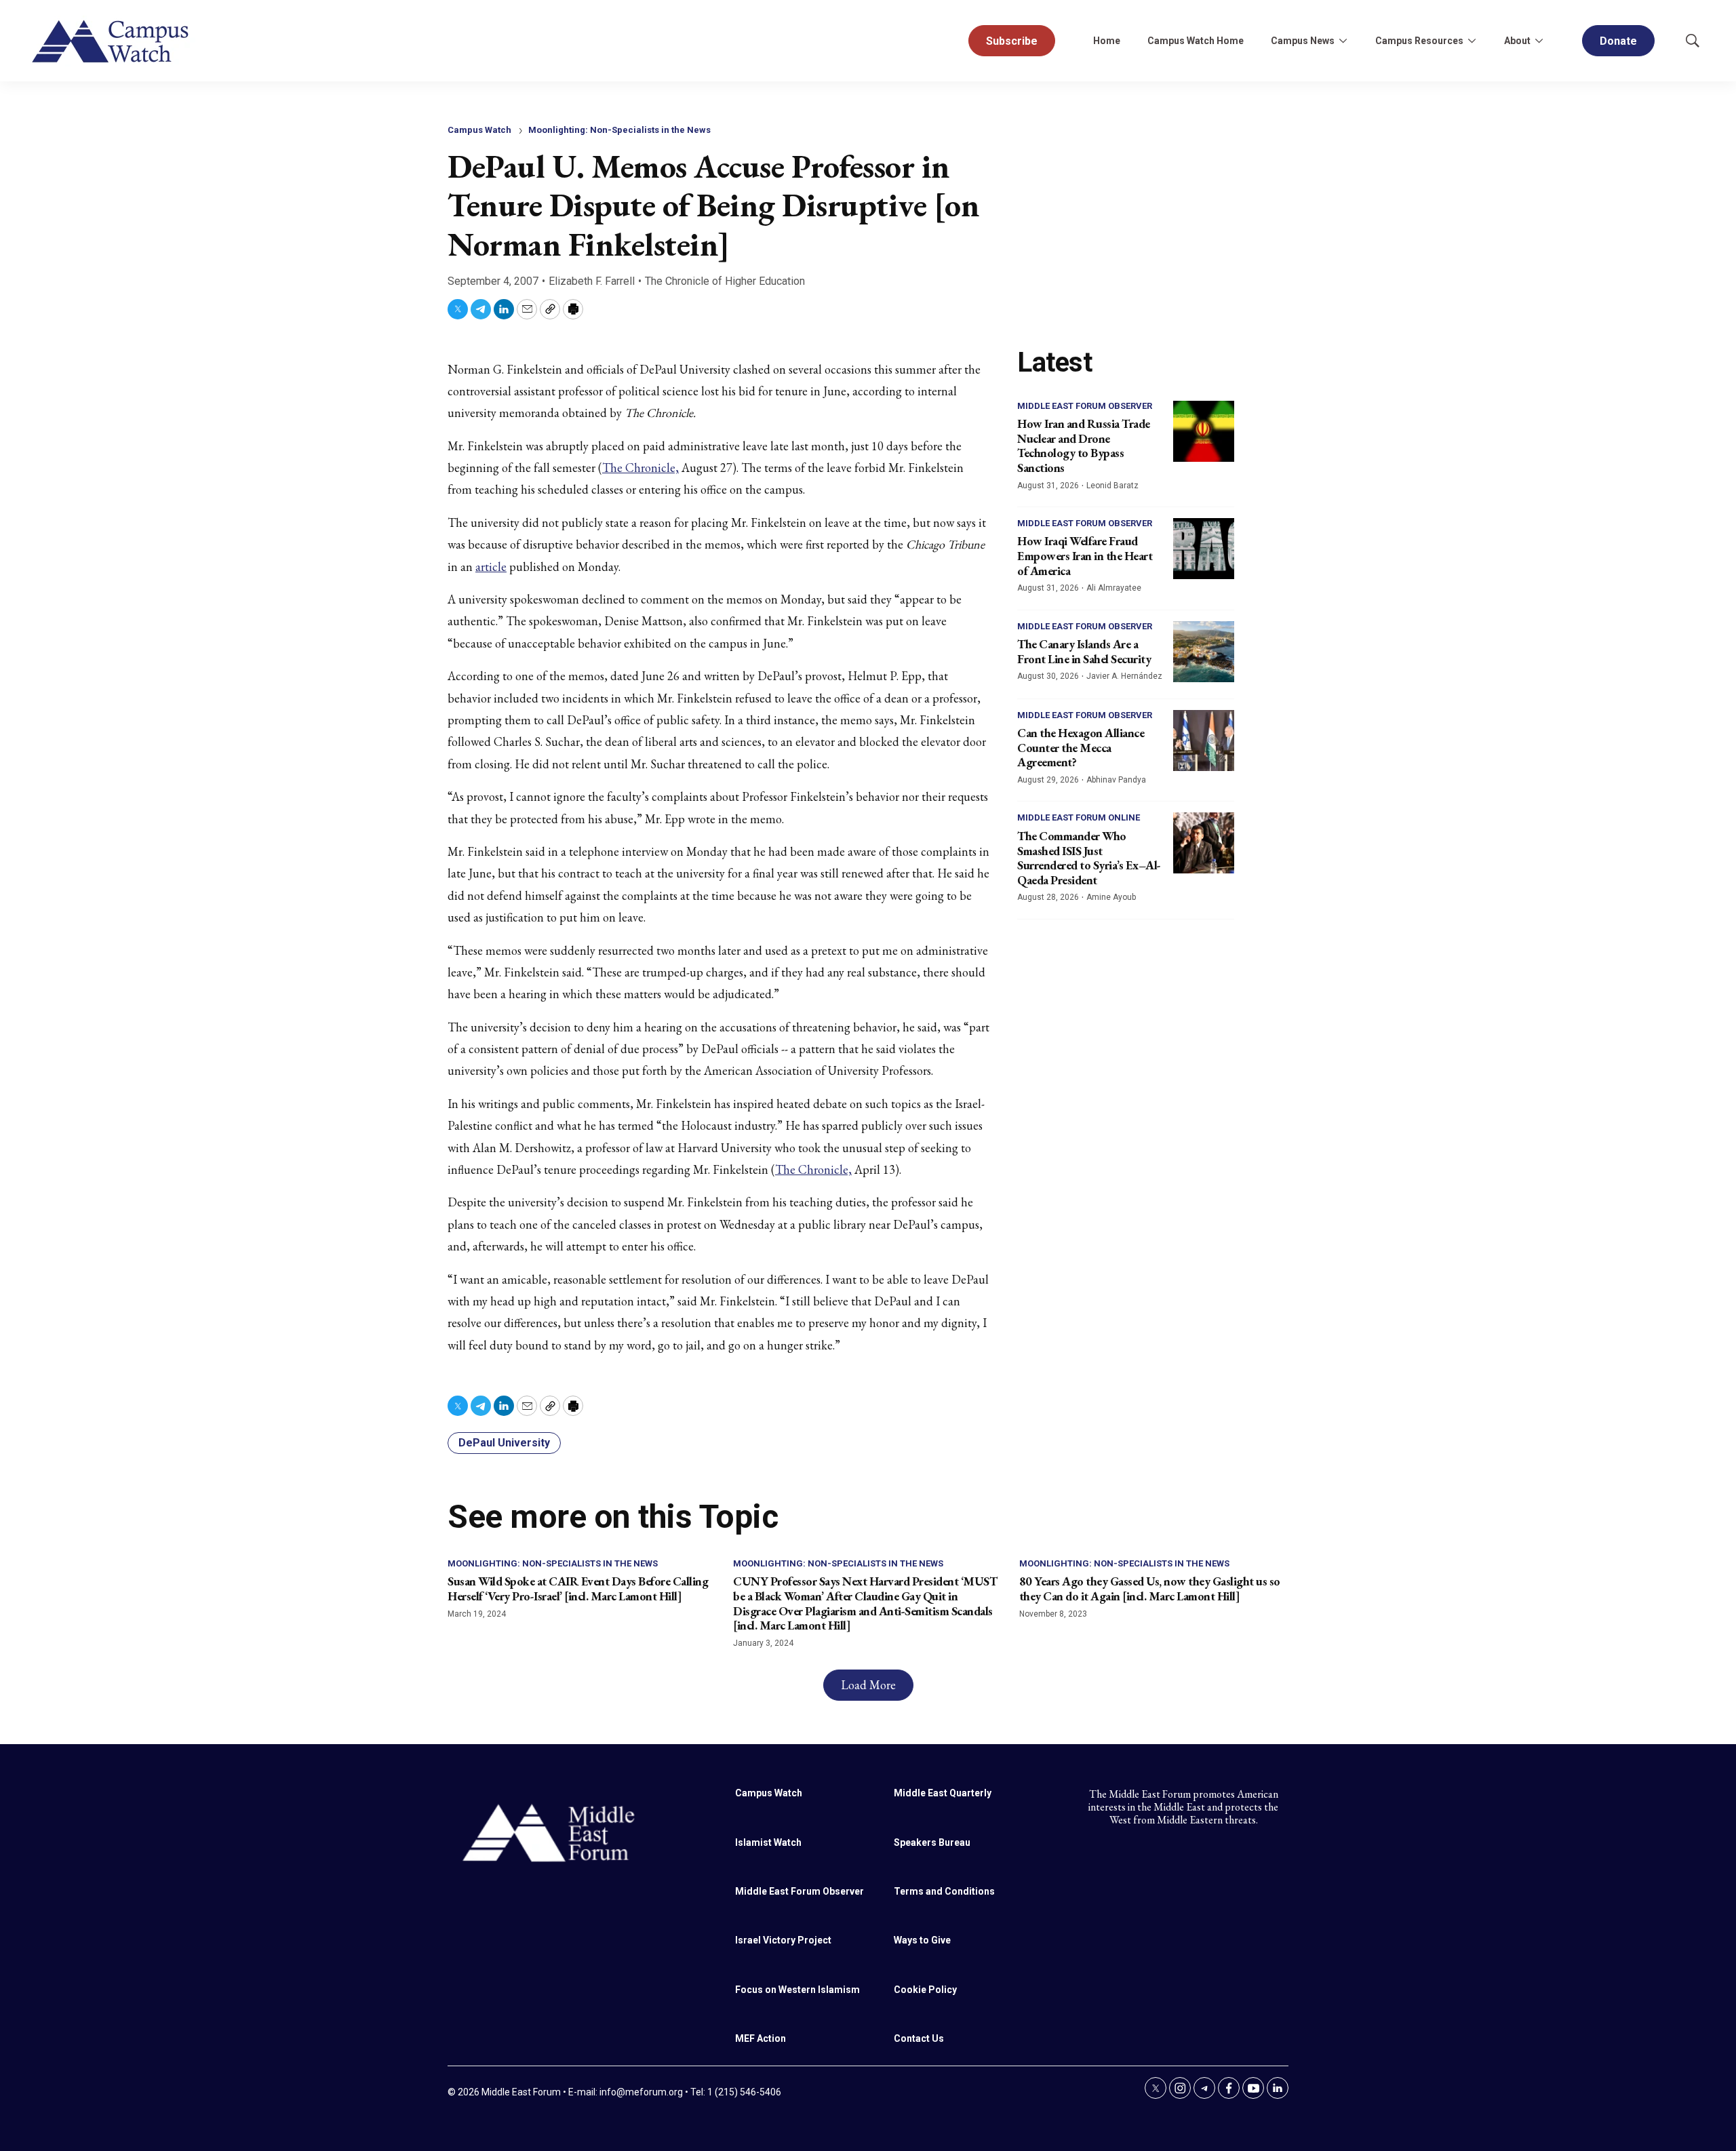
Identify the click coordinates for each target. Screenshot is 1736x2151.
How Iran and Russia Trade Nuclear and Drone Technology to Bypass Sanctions (1084, 446)
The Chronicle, (640, 468)
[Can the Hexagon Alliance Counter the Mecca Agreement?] (1204, 741)
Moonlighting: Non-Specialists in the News (619, 130)
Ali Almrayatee (1114, 588)
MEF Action (761, 2038)
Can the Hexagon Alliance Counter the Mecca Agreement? (1081, 747)
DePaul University (504, 1443)
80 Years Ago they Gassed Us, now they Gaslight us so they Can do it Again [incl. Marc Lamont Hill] (1150, 1588)
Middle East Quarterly (943, 1793)
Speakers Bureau (932, 1842)
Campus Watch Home (1196, 41)
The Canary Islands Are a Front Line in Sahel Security (1084, 651)
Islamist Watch (768, 1842)
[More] (1343, 41)
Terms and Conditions (944, 1891)
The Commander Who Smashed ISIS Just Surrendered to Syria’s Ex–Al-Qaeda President (1089, 858)
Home (1107, 41)
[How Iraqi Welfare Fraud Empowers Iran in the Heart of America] (1204, 549)
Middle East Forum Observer (1085, 406)
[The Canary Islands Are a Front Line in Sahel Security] (1204, 652)
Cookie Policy (925, 1990)
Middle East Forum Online (1079, 817)
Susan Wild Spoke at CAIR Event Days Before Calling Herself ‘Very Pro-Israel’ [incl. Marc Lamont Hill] (578, 1588)
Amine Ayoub (1111, 897)
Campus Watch (479, 130)
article (491, 567)
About (1517, 41)
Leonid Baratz (1112, 486)
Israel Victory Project (783, 1940)
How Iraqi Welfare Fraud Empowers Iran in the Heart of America (1085, 555)
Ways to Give (922, 1940)
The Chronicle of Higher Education (725, 281)
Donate (1618, 41)
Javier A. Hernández (1124, 676)
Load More (868, 1685)
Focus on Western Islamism (797, 1990)
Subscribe (1012, 41)
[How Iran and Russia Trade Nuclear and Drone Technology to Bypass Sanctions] (1204, 431)
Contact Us (919, 2038)
